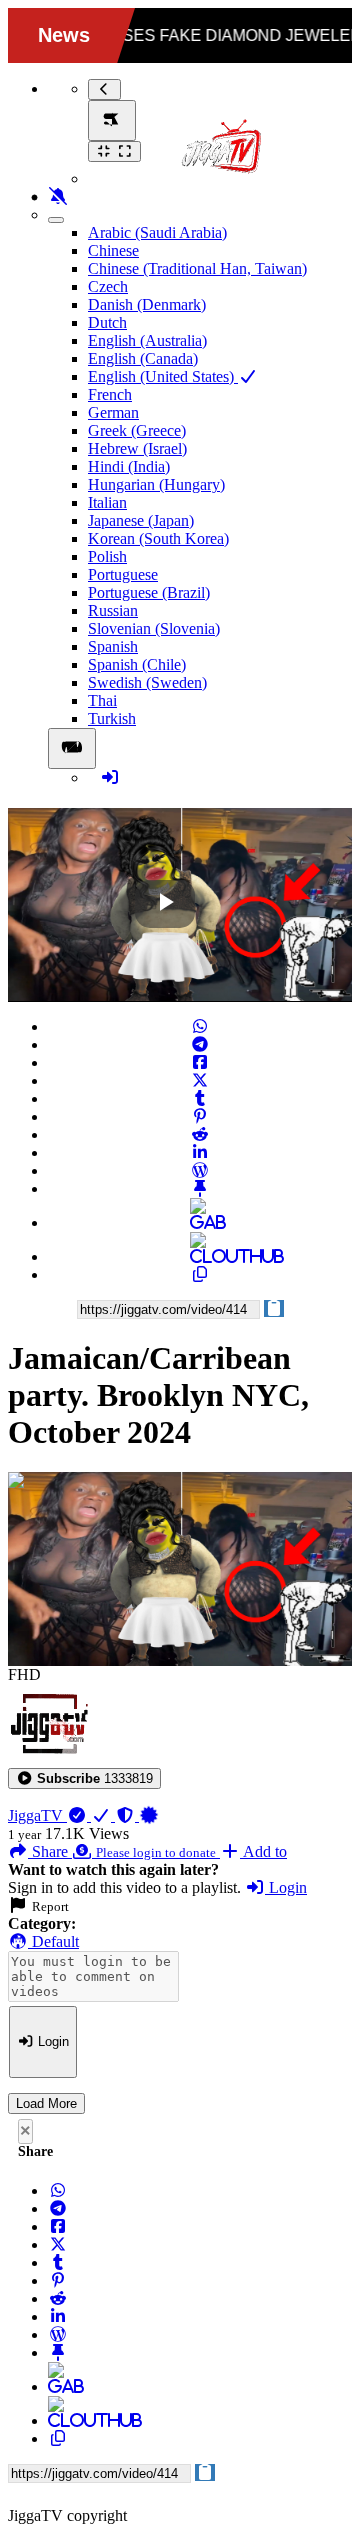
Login (286, 1887)
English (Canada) (143, 358)
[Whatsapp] (200, 1026)
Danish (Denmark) (147, 304)
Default (53, 1941)
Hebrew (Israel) (137, 448)
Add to (263, 1851)
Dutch (107, 322)
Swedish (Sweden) (147, 682)
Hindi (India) (129, 466)
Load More (46, 2103)
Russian (113, 610)
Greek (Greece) (137, 430)
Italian (107, 502)
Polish (107, 556)
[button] (84, 1778)
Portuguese (123, 574)
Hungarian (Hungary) (156, 484)
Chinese (113, 250)
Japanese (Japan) (141, 520)
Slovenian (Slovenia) (154, 628)
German (113, 412)
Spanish (113, 646)
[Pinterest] (200, 1116)
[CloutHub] (200, 1256)
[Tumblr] (200, 1098)
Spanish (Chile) (137, 664)
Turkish (112, 718)
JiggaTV (37, 1815)
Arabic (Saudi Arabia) (157, 232)
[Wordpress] (200, 1170)
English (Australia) (147, 340)
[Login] (110, 777)
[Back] (104, 89)
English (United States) (163, 376)
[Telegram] (200, 1044)
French (110, 394)
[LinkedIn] (200, 1152)
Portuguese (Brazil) (149, 592)
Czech (108, 286)
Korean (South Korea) (158, 538)
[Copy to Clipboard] (200, 1274)
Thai (102, 700)
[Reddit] (200, 1134)
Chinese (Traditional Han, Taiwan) (197, 268)
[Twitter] (200, 1080)
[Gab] (200, 1222)
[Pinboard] (200, 1188)
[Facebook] (200, 1062)
